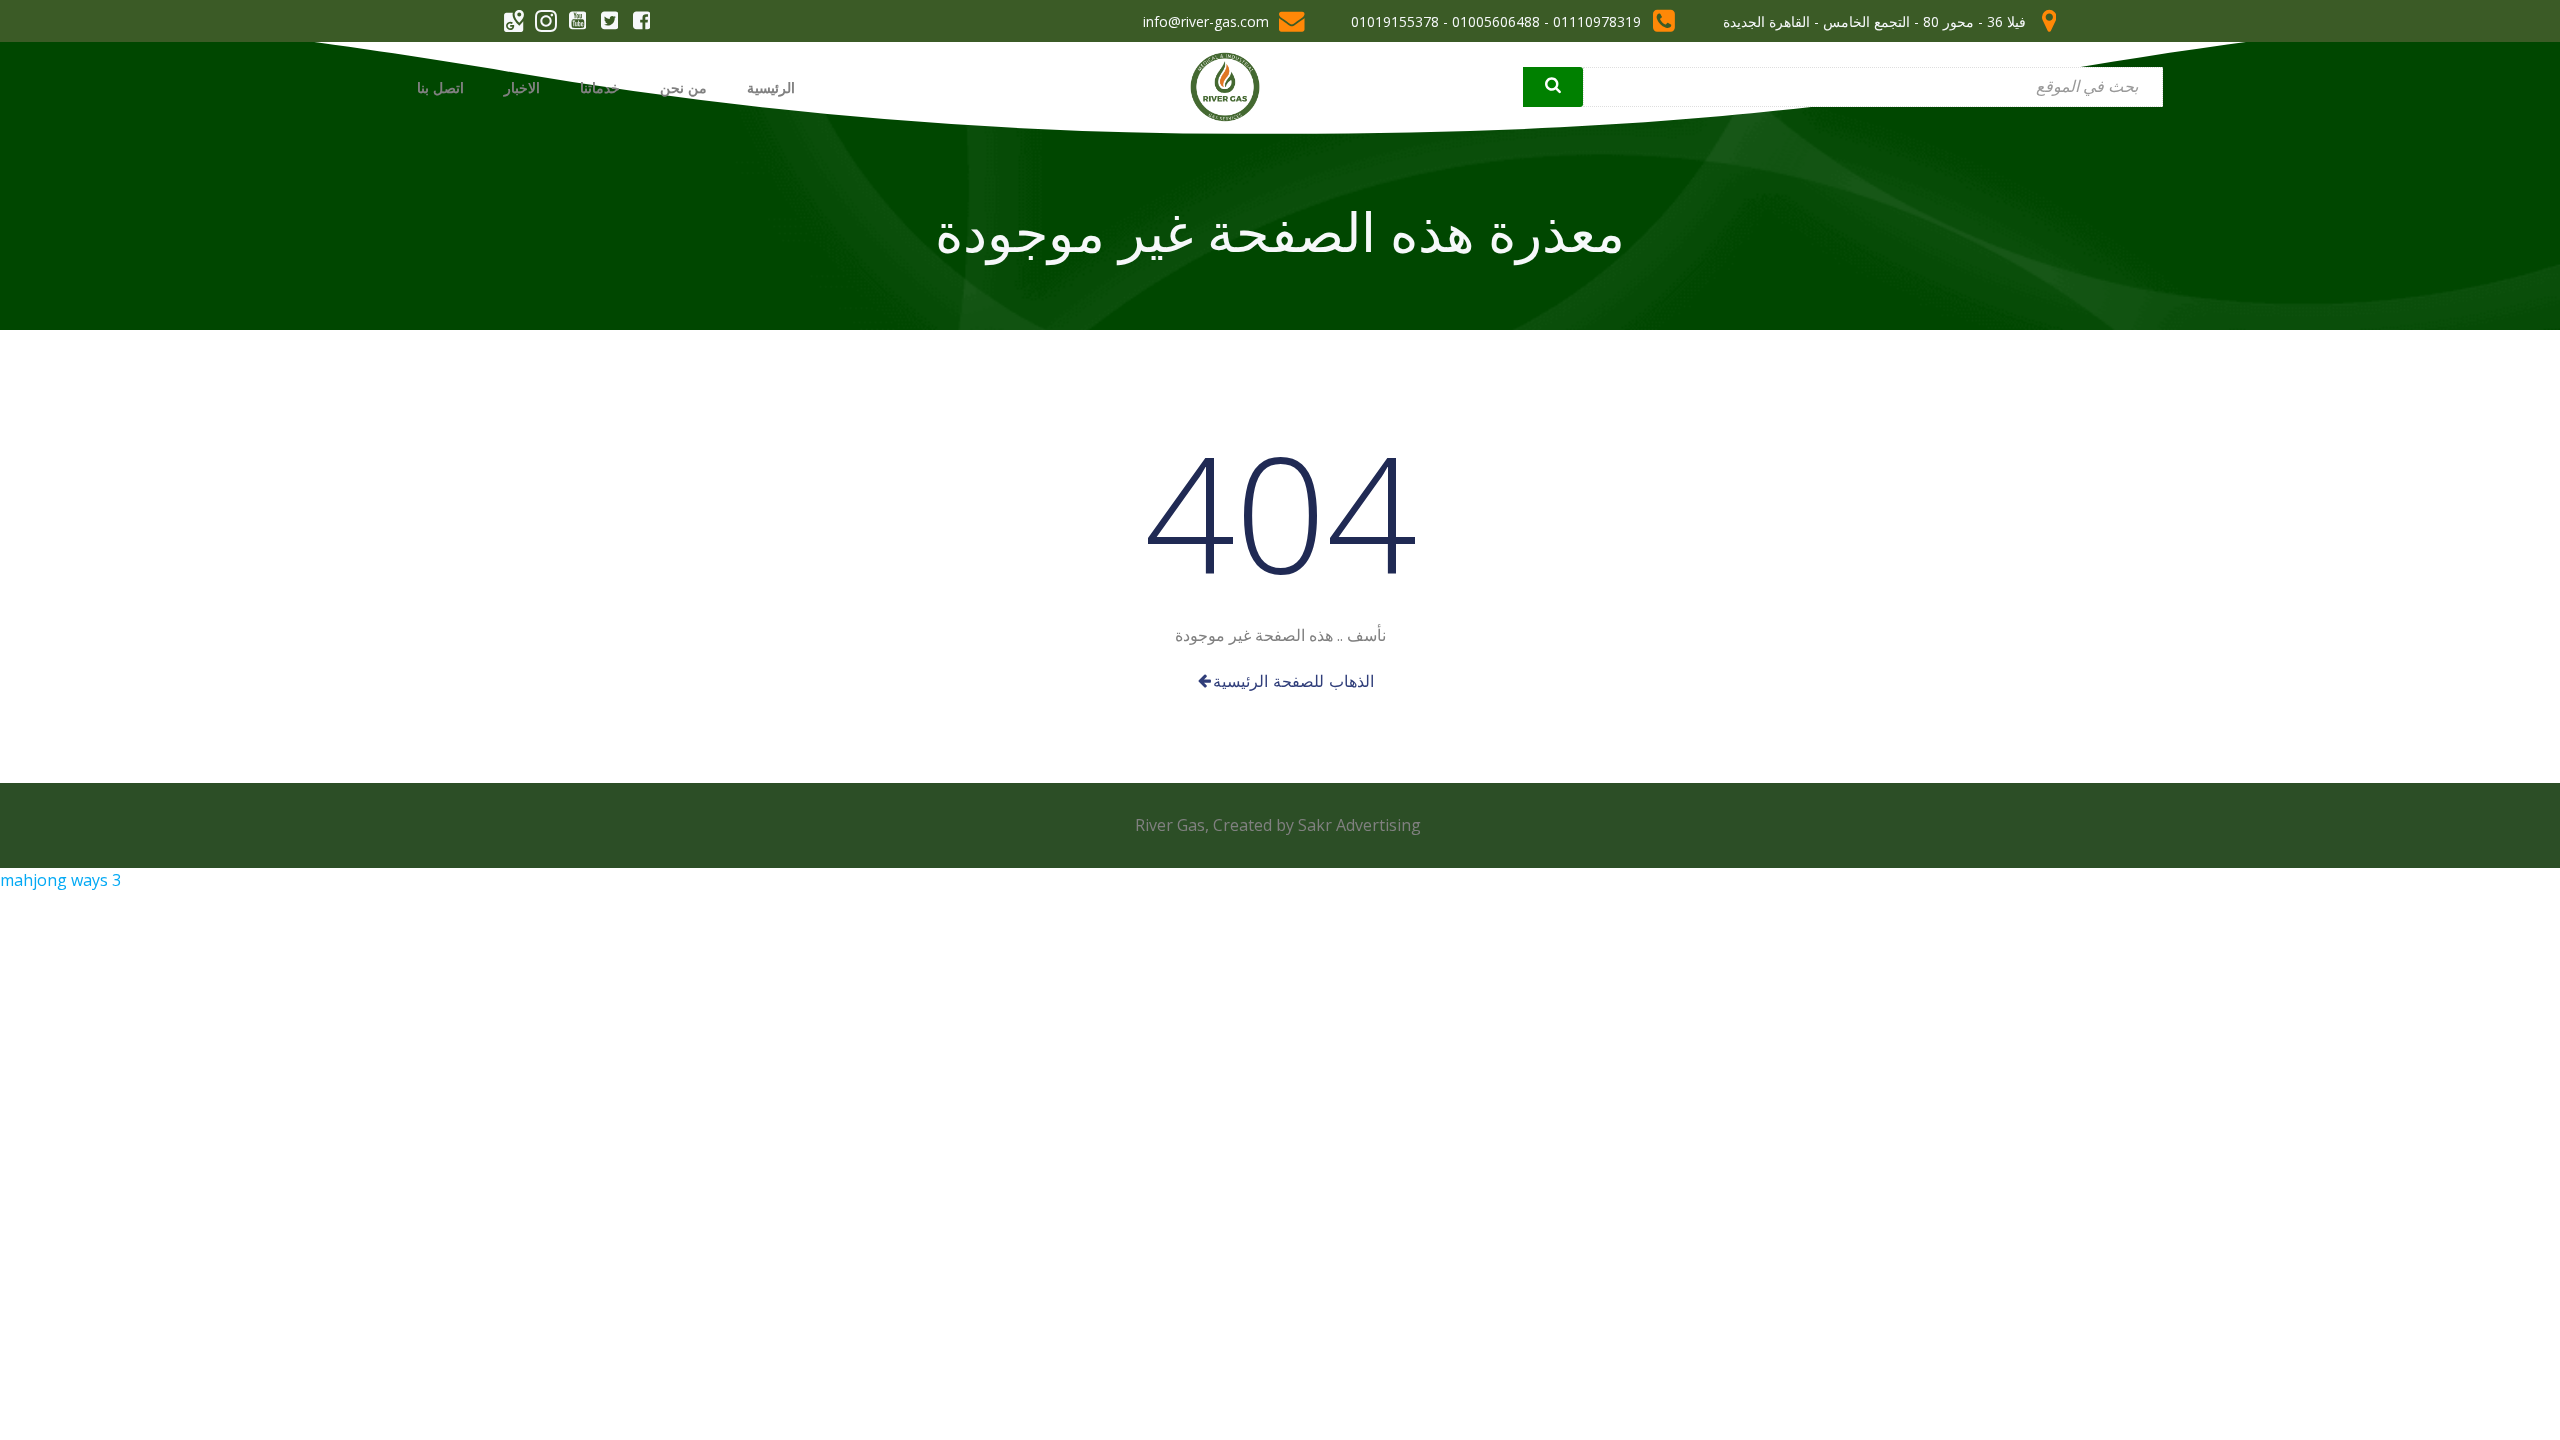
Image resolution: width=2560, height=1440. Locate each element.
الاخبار (522, 87)
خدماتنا (600, 87)
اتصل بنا (440, 87)
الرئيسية (771, 87)
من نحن (683, 87)
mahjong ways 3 (60, 880)
